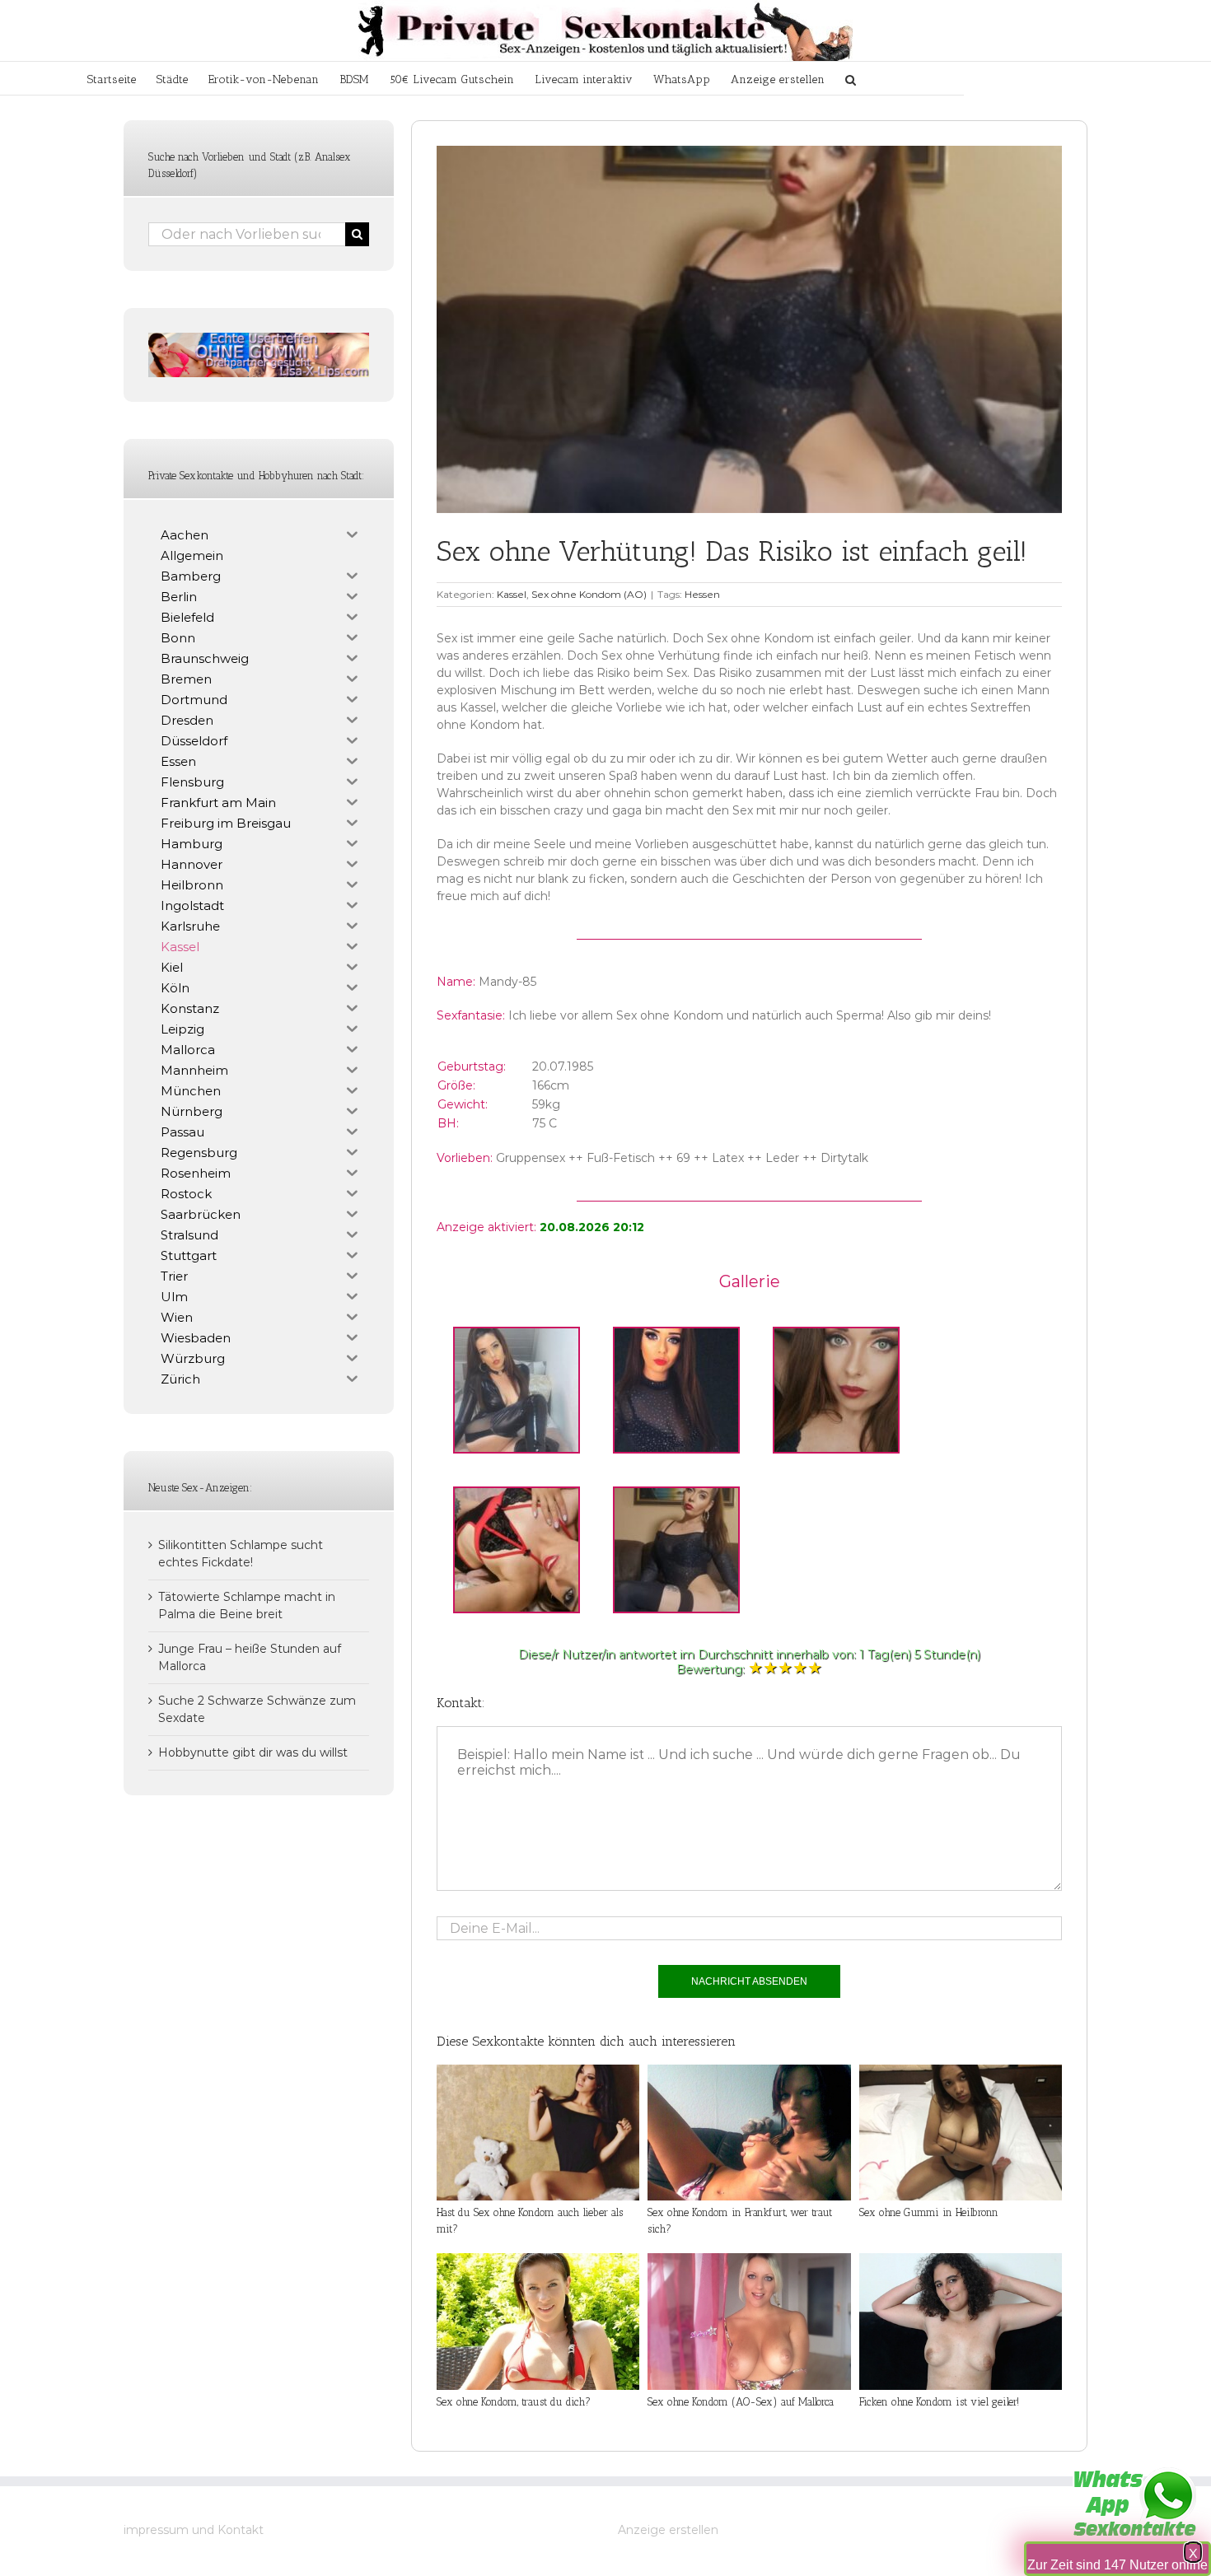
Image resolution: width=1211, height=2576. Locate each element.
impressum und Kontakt (194, 2530)
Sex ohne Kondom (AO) (589, 594)
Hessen (702, 594)
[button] (851, 78)
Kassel (512, 594)
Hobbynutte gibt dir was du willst (253, 1752)
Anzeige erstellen (668, 2530)
